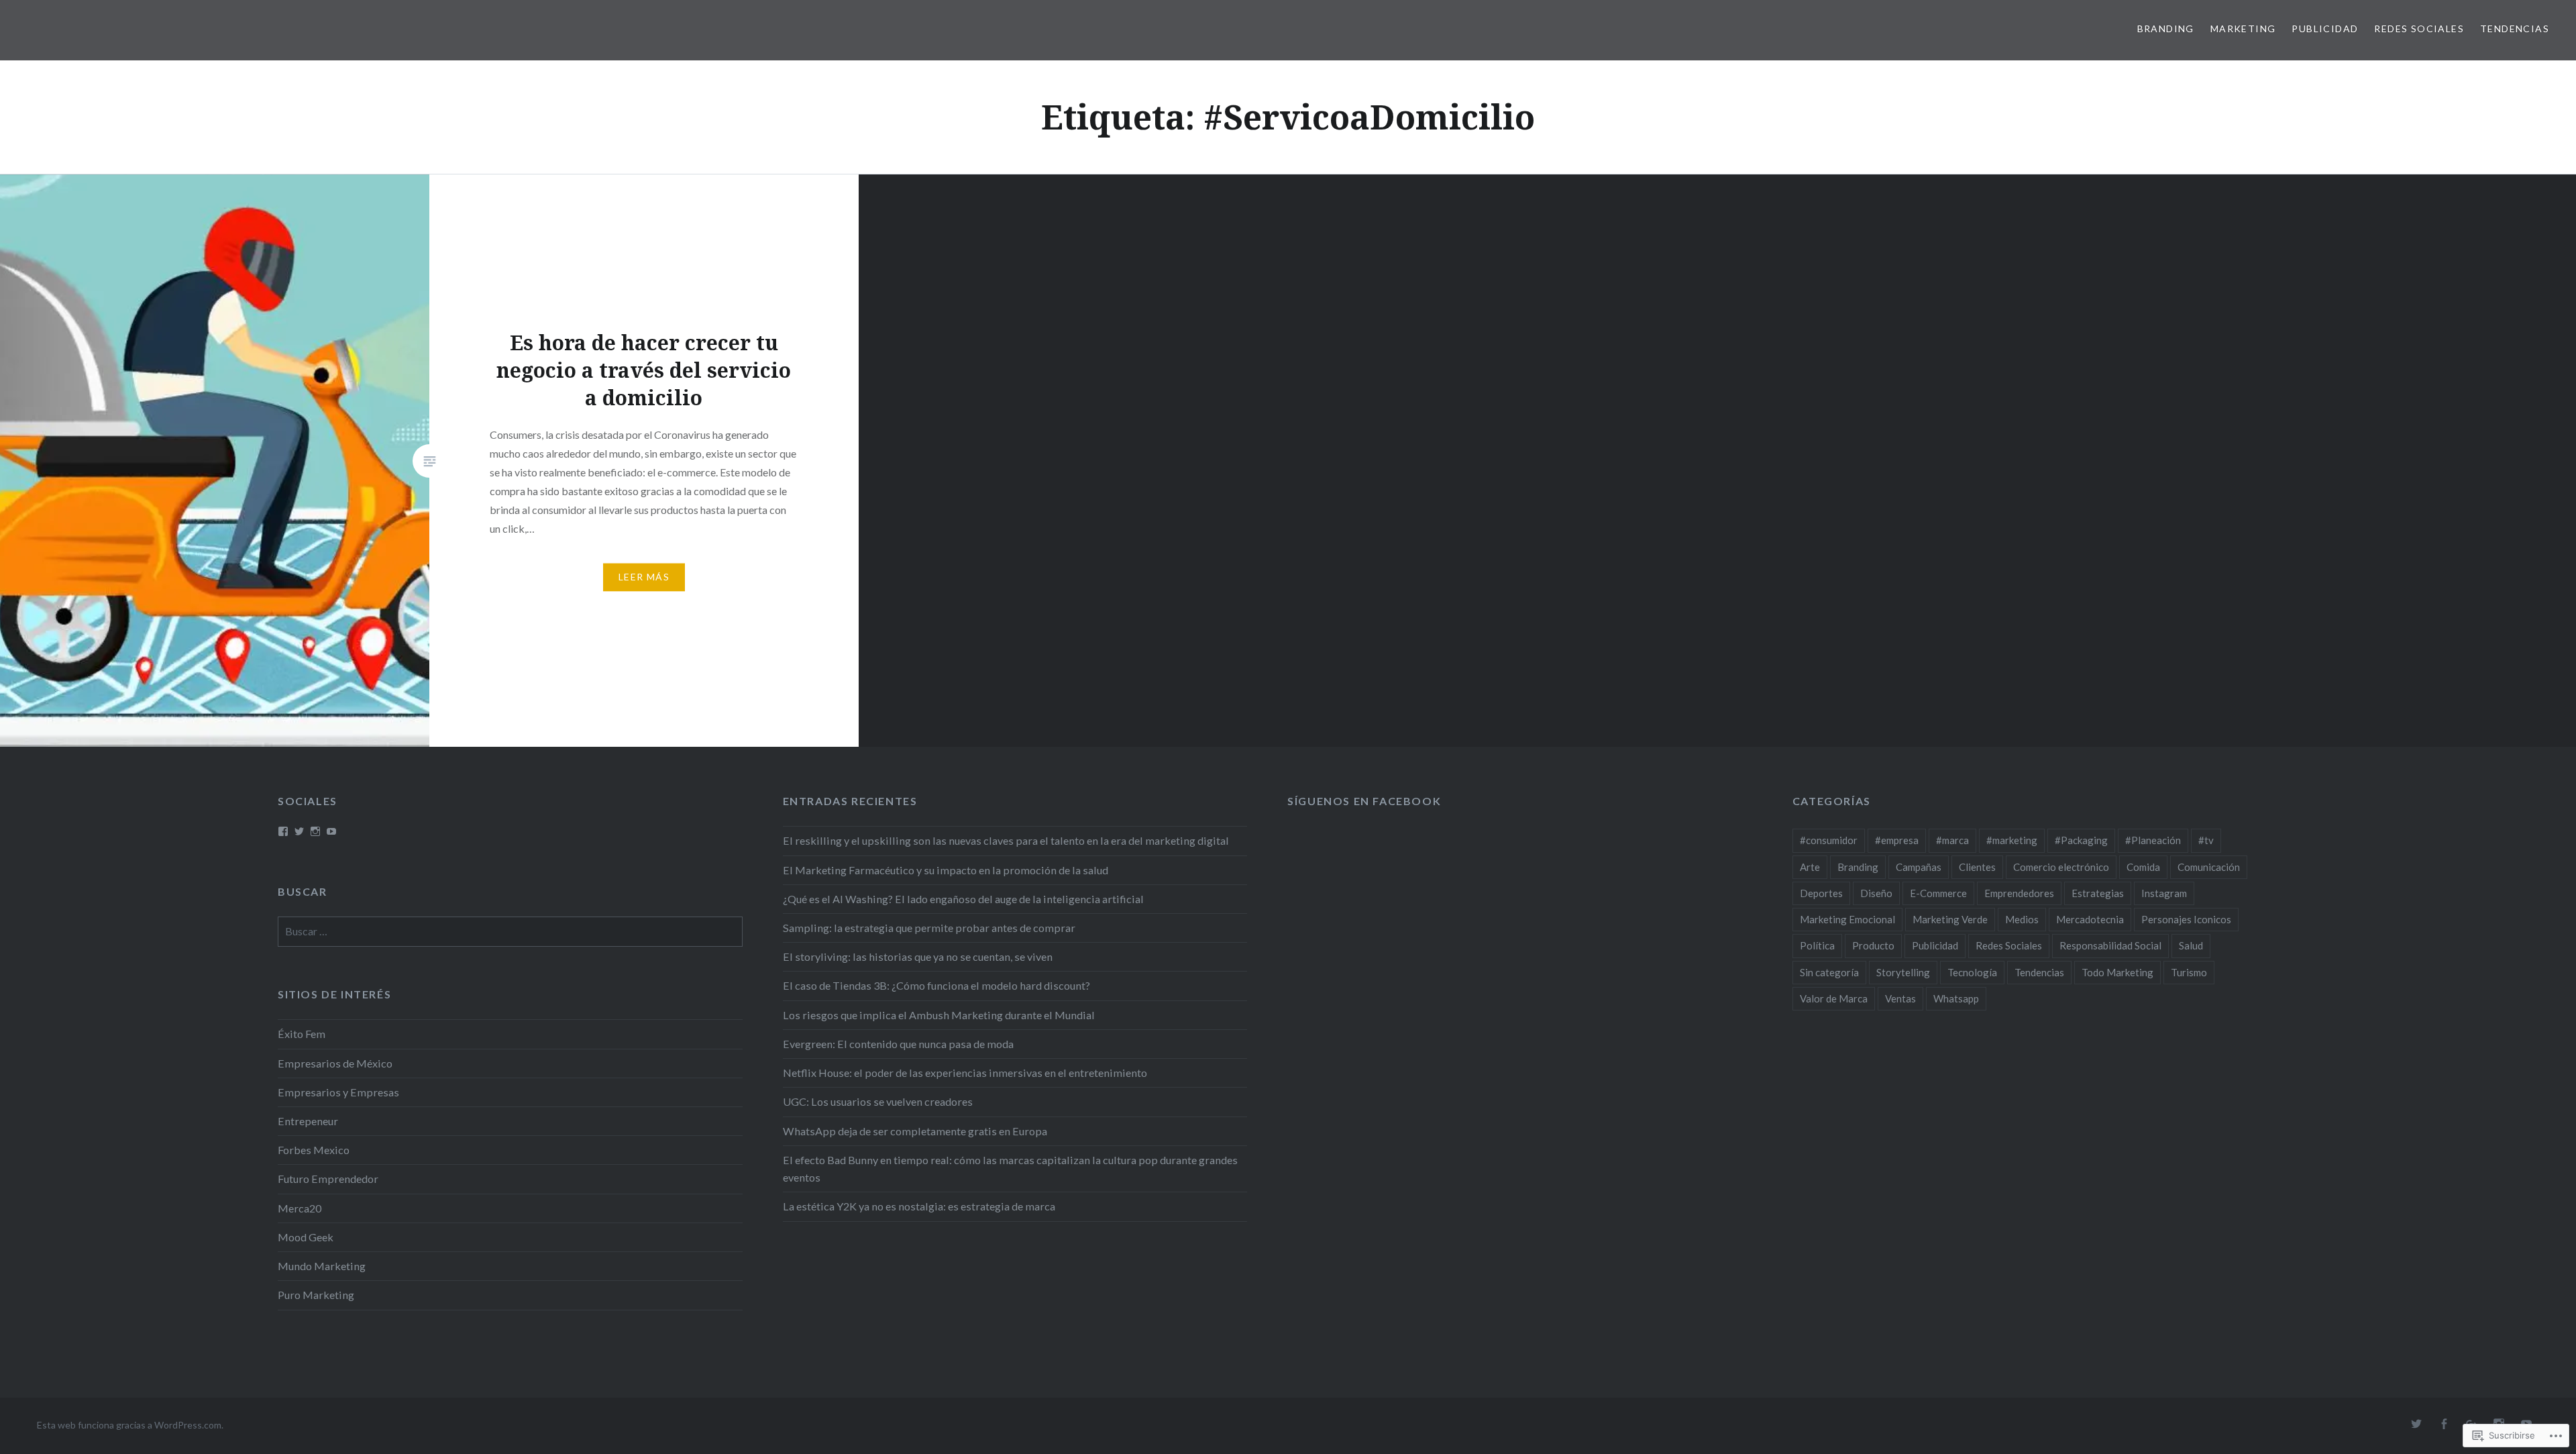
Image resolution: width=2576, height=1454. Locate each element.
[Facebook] (2444, 1424)
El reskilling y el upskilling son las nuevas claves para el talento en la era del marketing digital (1006, 840)
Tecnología (1972, 972)
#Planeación (2153, 840)
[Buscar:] (510, 931)
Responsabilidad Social (2110, 945)
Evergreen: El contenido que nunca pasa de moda (898, 1044)
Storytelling (1903, 972)
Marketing (2243, 29)
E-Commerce (1938, 893)
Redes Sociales (2419, 29)
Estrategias (2098, 893)
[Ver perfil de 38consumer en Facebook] (283, 831)
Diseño (1876, 893)
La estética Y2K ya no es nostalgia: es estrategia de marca (919, 1206)
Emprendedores (2019, 893)
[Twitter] (2416, 1424)
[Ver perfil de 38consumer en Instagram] (315, 831)
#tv (2206, 840)
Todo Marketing (2117, 972)
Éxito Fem (302, 1034)
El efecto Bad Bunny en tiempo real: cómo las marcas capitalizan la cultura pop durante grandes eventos (1010, 1169)
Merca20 (300, 1208)
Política (1817, 945)
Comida (2143, 867)
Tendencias (2515, 29)
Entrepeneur (308, 1121)
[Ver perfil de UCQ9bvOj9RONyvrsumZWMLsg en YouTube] (331, 831)
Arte (1810, 867)
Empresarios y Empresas (338, 1092)
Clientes (1977, 867)
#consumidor (1829, 840)
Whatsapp (1956, 998)
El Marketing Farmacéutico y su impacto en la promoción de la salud (946, 870)
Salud (2191, 945)
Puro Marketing (316, 1295)
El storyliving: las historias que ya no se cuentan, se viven (918, 956)
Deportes (1821, 893)
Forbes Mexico (314, 1150)
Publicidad (2325, 29)
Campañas (1919, 867)
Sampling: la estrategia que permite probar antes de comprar (929, 928)
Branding (2166, 29)
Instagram (2164, 893)
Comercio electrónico (2061, 867)
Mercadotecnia (2090, 919)
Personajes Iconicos (2186, 919)
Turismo (2189, 972)
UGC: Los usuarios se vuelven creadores (878, 1101)
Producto (1873, 945)
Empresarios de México (335, 1063)
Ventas (1900, 998)
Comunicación (2209, 867)
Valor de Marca (1834, 998)
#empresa (1897, 840)
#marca (1952, 840)
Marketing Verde (1950, 919)
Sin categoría (1829, 972)
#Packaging (2081, 840)
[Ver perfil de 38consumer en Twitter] (299, 831)
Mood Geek (306, 1237)
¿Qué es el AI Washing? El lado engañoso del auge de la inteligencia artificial (963, 899)
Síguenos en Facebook (1364, 801)
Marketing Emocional (1847, 919)
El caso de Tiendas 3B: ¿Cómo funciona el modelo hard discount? (936, 985)
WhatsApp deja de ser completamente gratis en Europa (915, 1131)
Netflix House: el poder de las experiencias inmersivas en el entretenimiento (965, 1073)
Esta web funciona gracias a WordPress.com (129, 1425)
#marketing (2012, 840)
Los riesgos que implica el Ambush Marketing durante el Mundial (939, 1015)
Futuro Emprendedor (328, 1179)
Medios (2022, 919)
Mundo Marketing (322, 1266)
